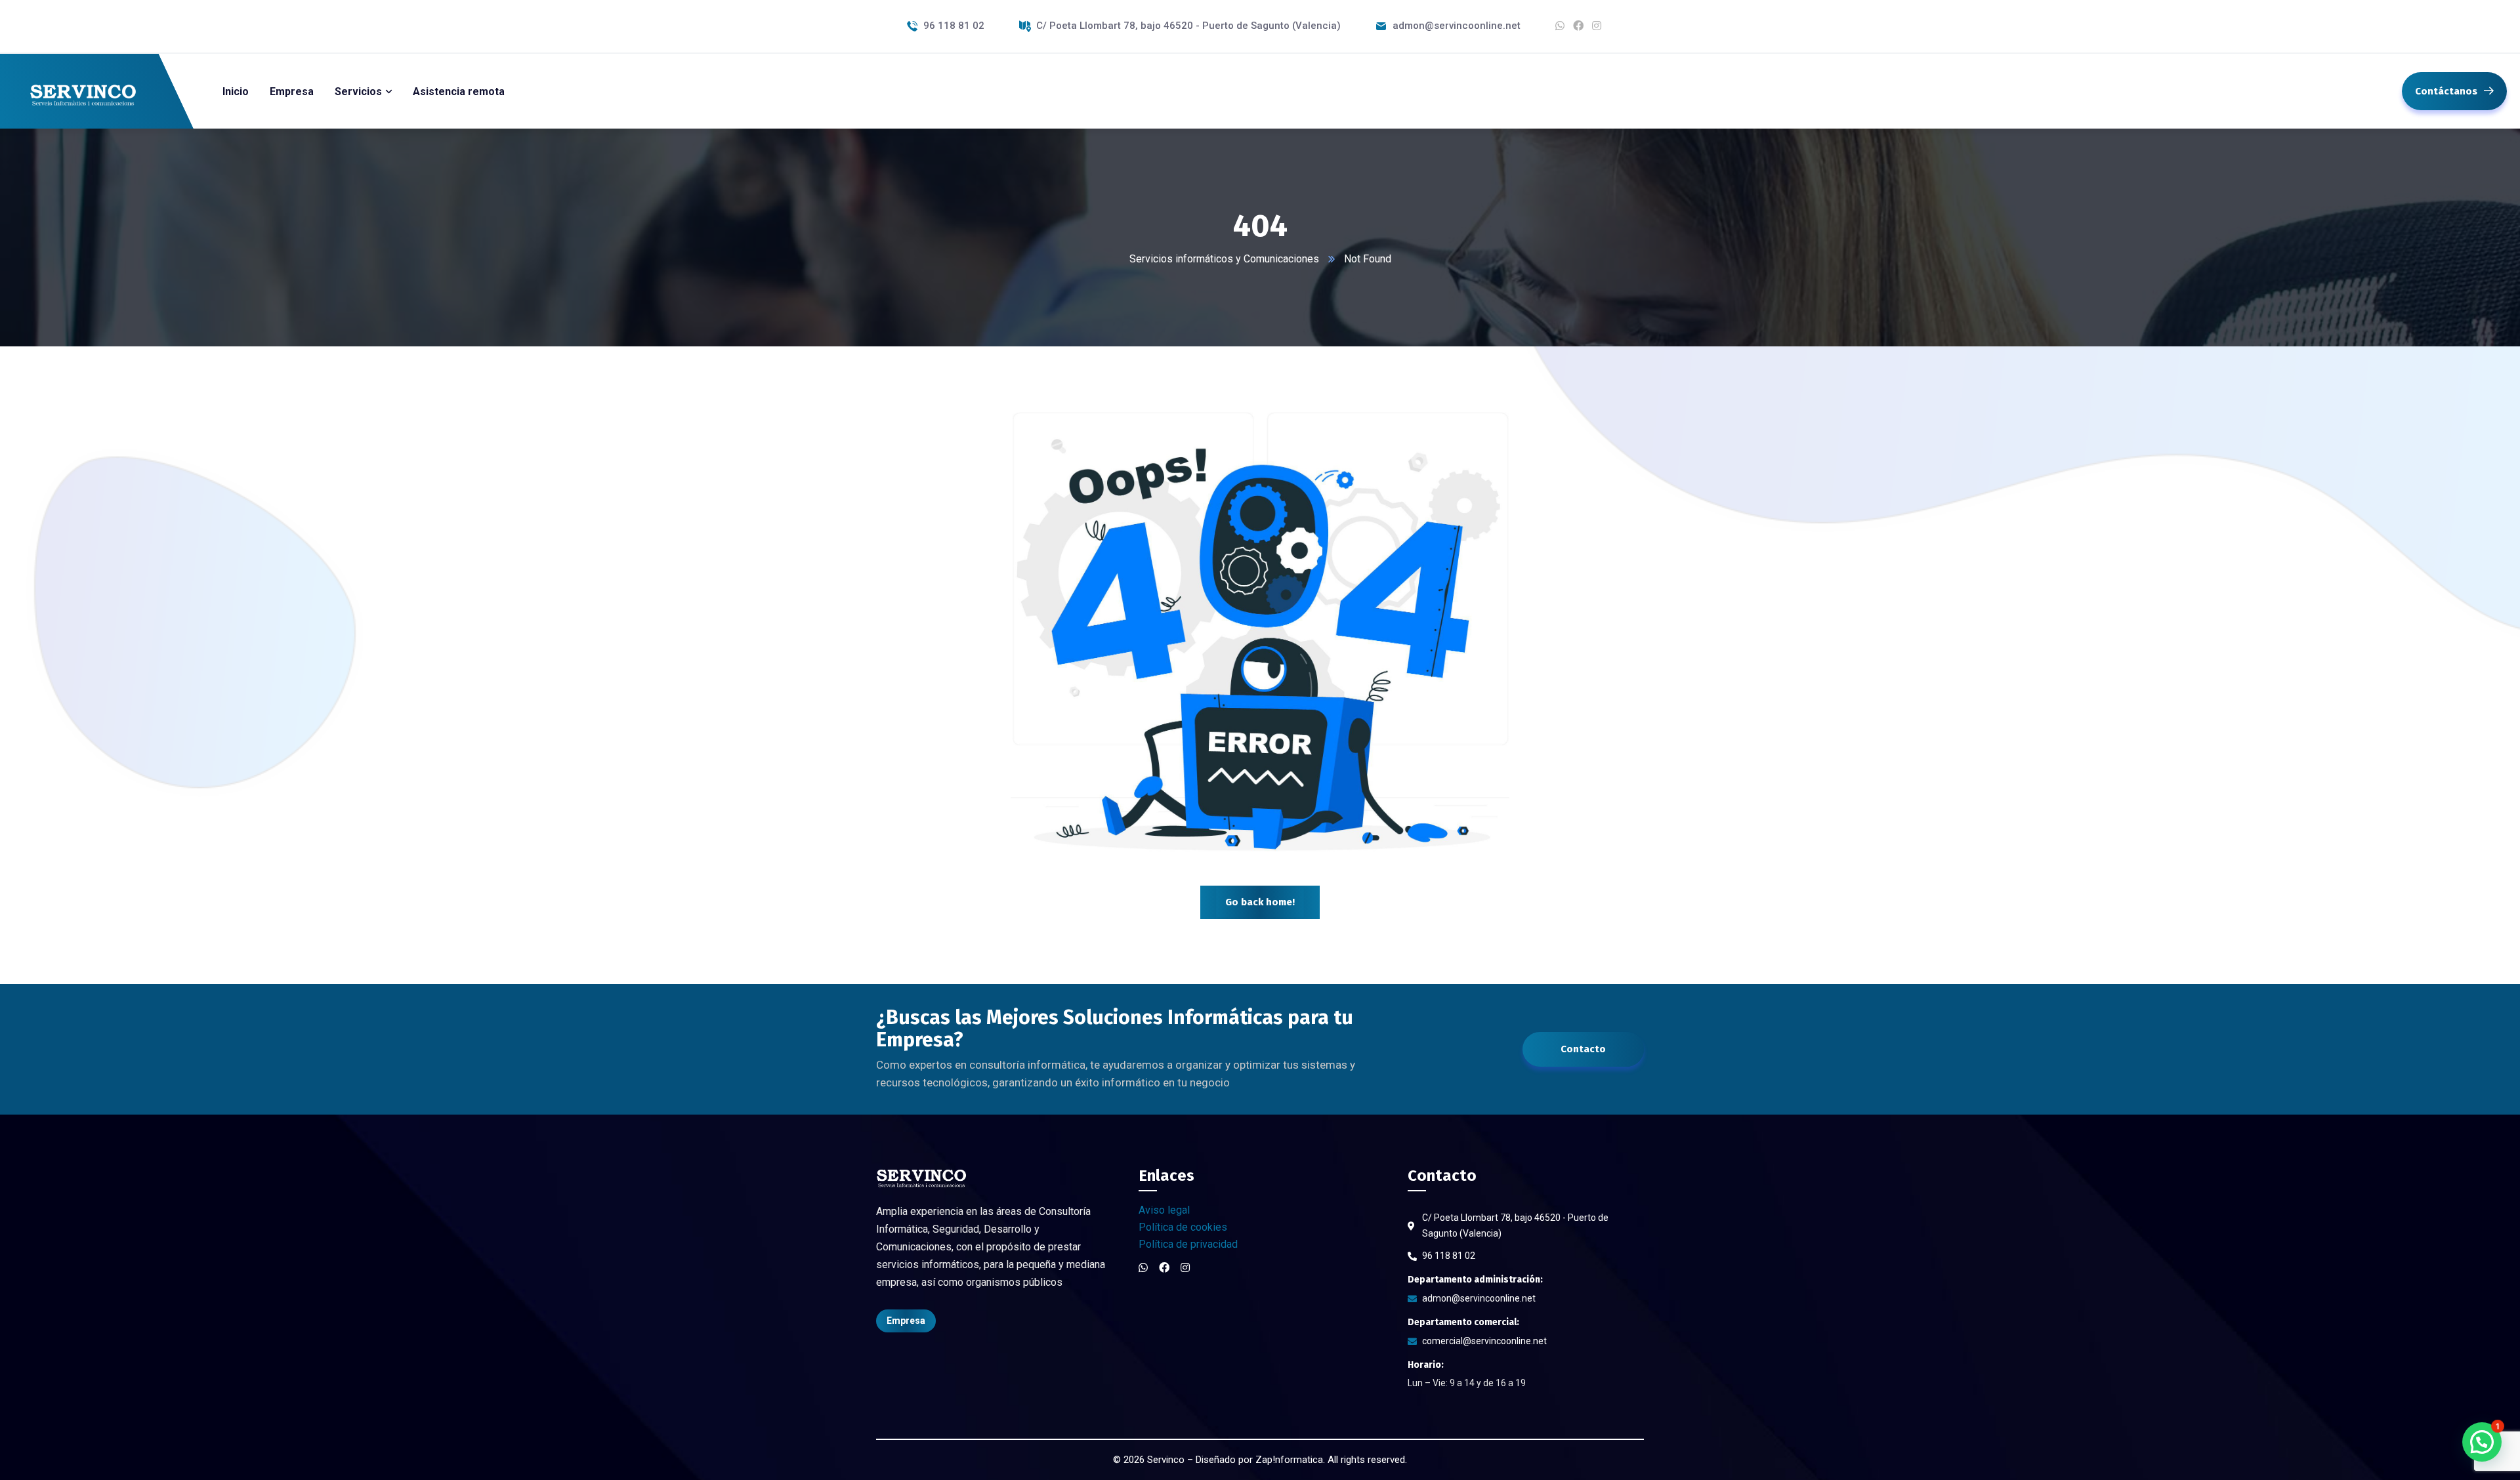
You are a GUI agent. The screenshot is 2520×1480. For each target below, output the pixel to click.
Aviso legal (1164, 1210)
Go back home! (1260, 902)
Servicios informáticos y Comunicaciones (1224, 259)
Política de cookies (1183, 1227)
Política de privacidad (1188, 1244)
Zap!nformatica (1289, 1460)
